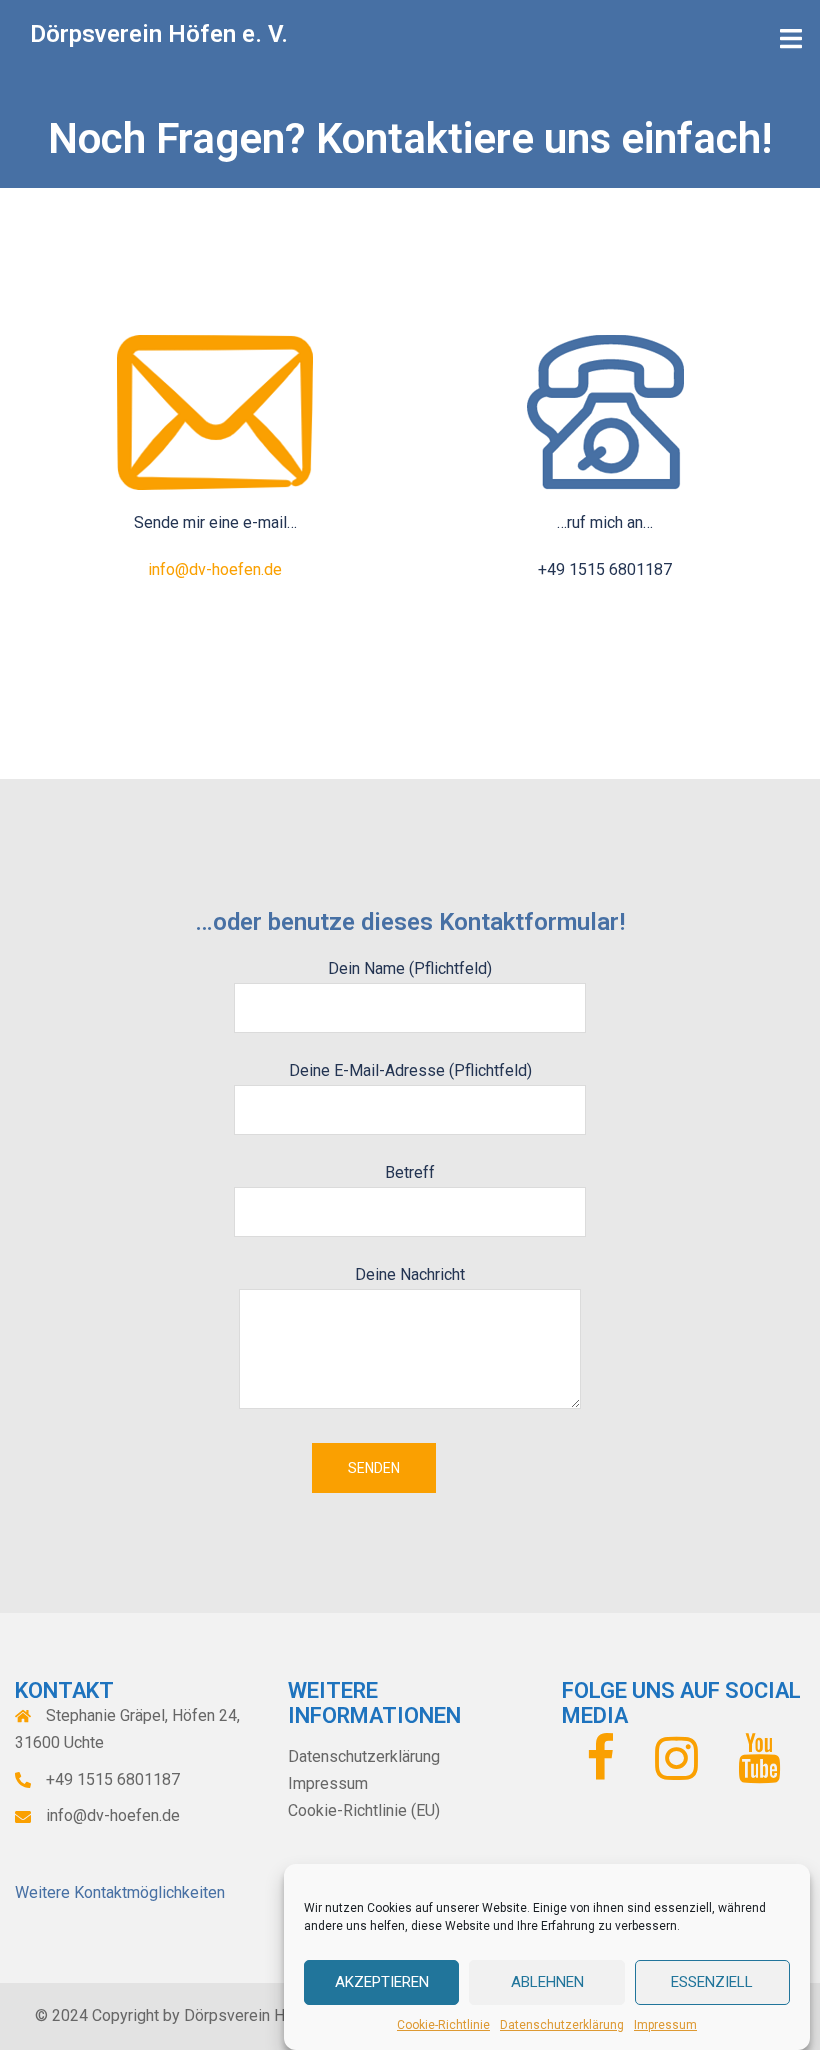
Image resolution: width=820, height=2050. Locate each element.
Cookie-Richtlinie (443, 2025)
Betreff (410, 1172)
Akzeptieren (382, 1982)
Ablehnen (547, 1982)
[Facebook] (600, 1770)
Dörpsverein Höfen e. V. (159, 34)
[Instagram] (676, 1770)
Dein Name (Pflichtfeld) (410, 968)
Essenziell (712, 1982)
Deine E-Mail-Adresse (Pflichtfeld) (410, 1070)
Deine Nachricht (410, 1274)
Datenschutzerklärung (562, 2025)
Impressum (665, 2025)
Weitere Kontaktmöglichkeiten (120, 1892)
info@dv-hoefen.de (215, 569)
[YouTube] (759, 1770)
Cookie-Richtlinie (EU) (364, 1810)
